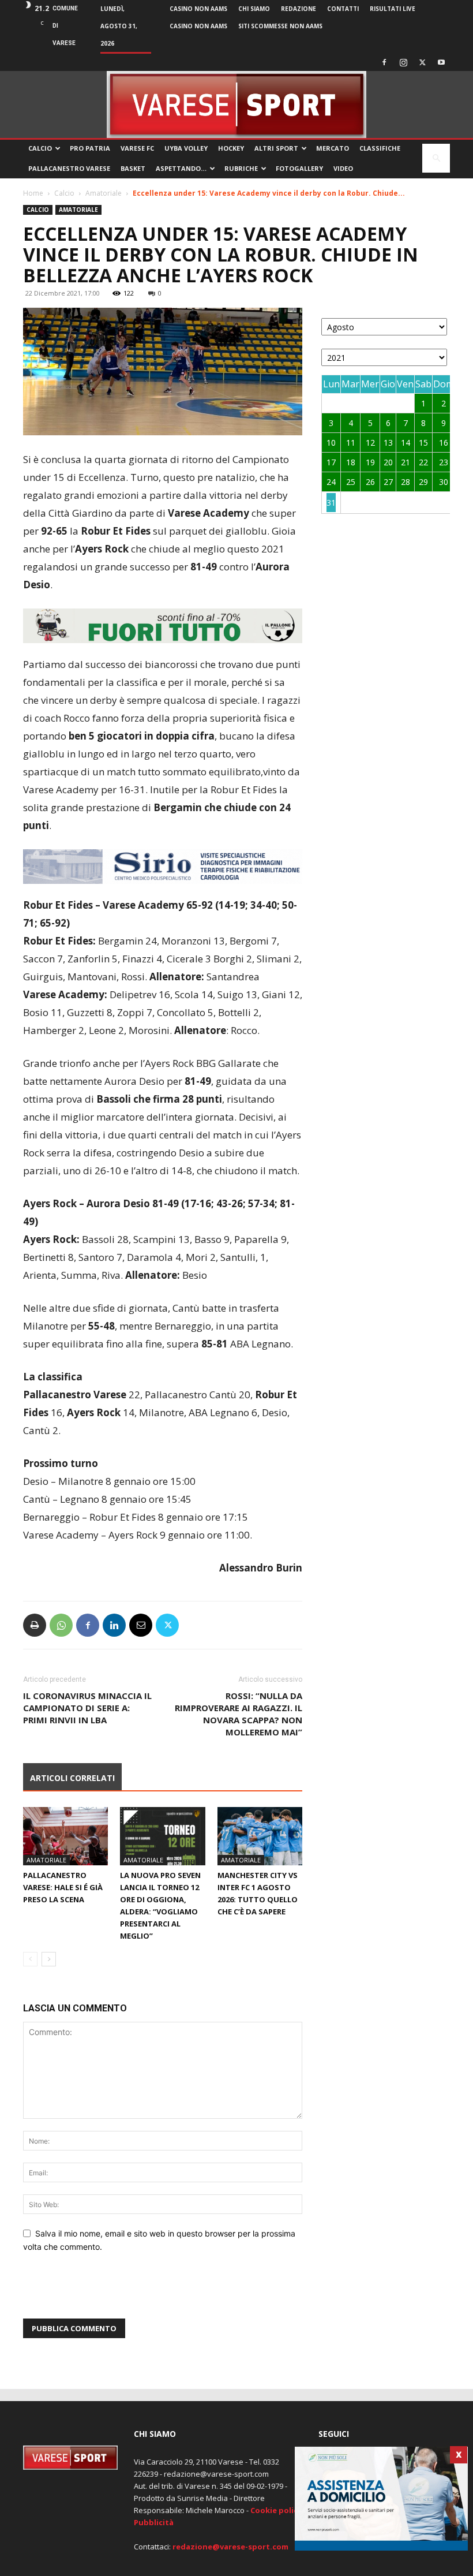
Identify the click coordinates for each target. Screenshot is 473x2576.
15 (423, 443)
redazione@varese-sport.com (230, 2547)
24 (331, 482)
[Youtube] (441, 62)
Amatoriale (104, 193)
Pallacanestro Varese (69, 168)
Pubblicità (154, 2522)
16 (444, 443)
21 (406, 462)
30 (444, 482)
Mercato (333, 148)
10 (331, 443)
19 (370, 462)
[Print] (35, 1625)
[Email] (141, 1625)
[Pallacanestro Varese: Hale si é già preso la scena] (65, 1836)
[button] (436, 158)
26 (370, 482)
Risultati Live (393, 9)
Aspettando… (181, 168)
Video (343, 168)
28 (406, 482)
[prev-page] (30, 1959)
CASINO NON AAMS (198, 9)
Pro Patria (90, 148)
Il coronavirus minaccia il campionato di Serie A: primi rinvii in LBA (87, 1708)
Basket (133, 168)
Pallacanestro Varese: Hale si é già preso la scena (63, 1887)
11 (351, 443)
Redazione (299, 9)
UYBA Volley (186, 148)
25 (351, 482)
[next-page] (49, 1959)
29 (423, 482)
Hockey (231, 148)
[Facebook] (384, 62)
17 (331, 462)
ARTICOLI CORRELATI (72, 1778)
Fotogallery (299, 168)
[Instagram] (403, 62)
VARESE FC (137, 148)
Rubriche (241, 168)
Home (33, 193)
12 (370, 443)
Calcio (40, 148)
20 (388, 462)
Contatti (343, 9)
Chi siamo (254, 9)
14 (406, 443)
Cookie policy (276, 2510)
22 (423, 462)
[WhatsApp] (61, 1625)
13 (388, 443)
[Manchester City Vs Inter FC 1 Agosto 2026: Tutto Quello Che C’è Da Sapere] (260, 1836)
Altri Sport (276, 148)
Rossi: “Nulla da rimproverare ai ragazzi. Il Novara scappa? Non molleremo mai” (239, 1714)
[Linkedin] (114, 1625)
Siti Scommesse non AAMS (280, 26)
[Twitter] (422, 62)
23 (444, 462)
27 (388, 482)
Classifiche (380, 148)
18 (351, 462)
